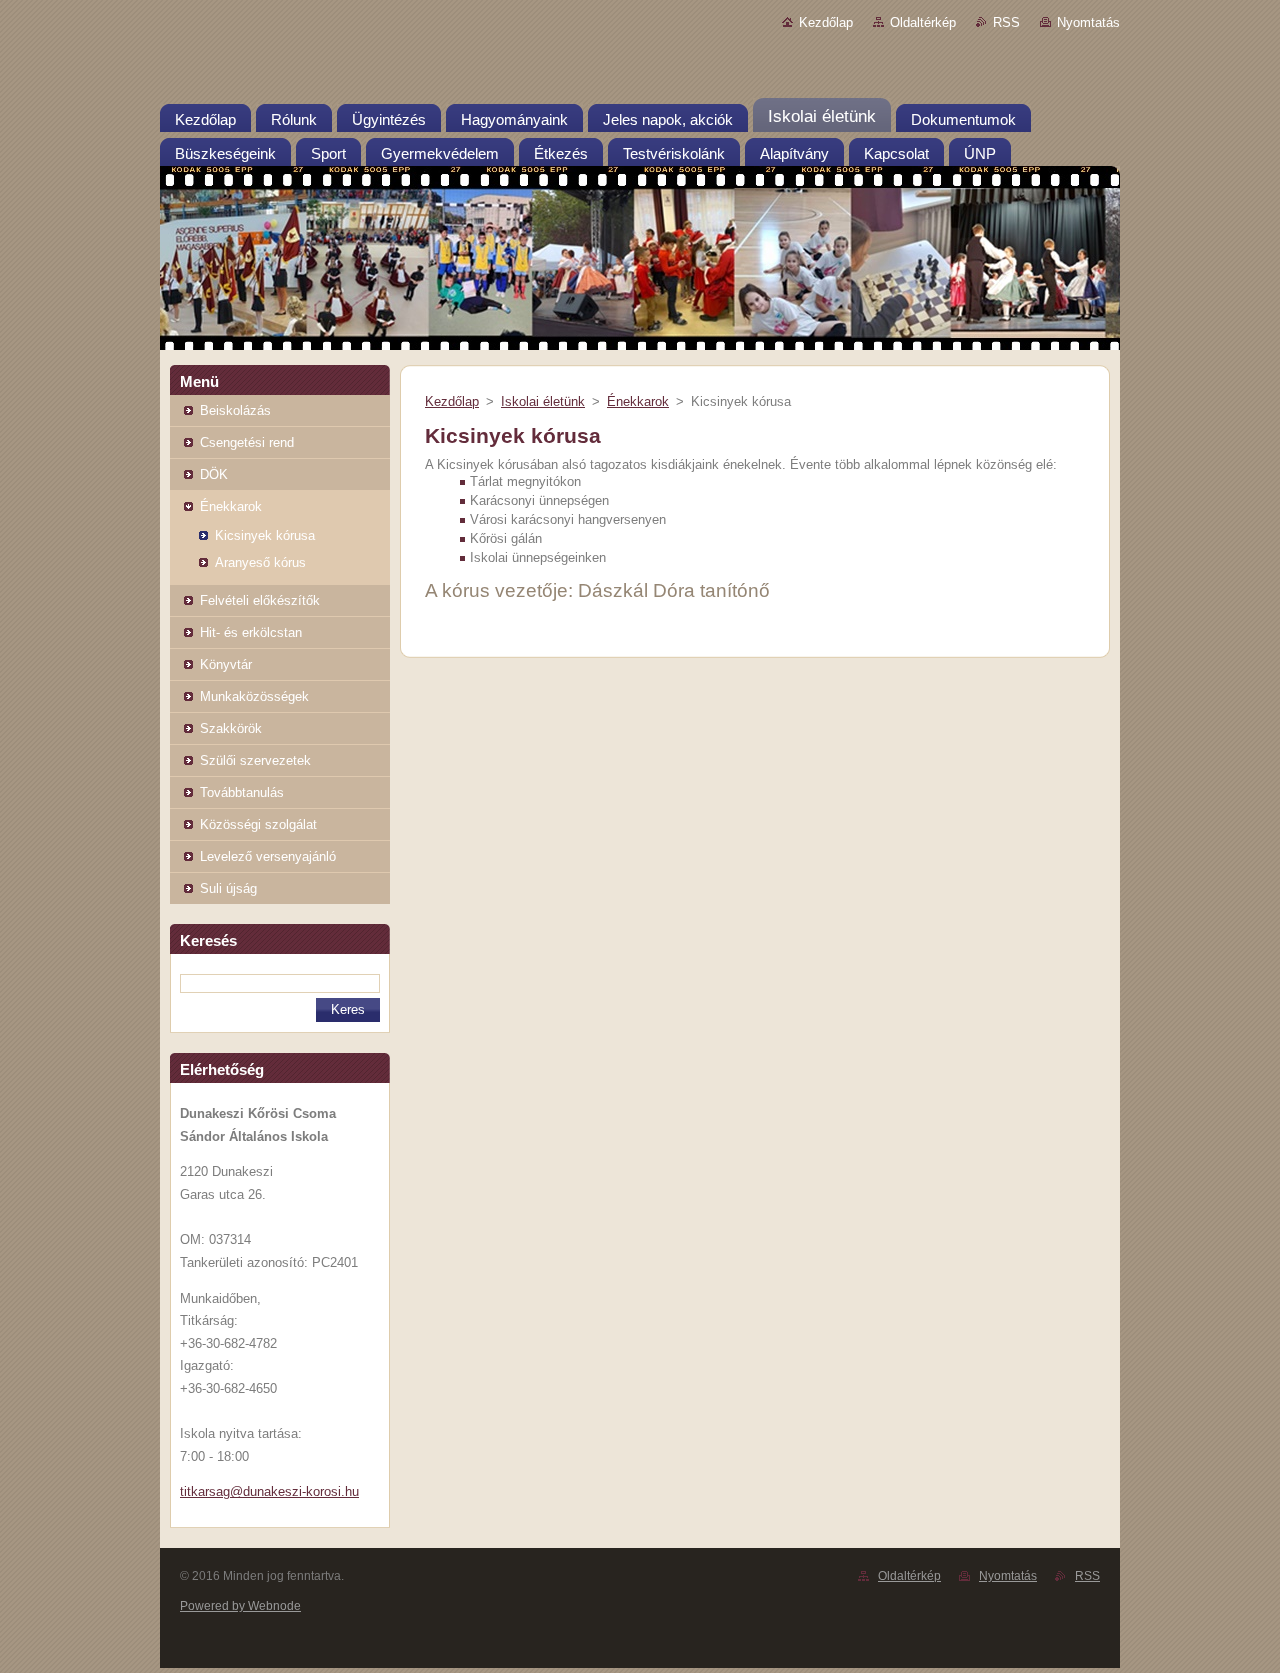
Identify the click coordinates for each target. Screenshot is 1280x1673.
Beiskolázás (235, 410)
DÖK (214, 474)
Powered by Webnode (240, 1606)
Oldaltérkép (923, 22)
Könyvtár (226, 664)
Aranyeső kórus (260, 562)
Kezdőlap (826, 22)
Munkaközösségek (254, 696)
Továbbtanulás (242, 792)
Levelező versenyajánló (268, 856)
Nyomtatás (1088, 22)
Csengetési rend (247, 442)
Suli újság (228, 888)
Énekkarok (231, 506)
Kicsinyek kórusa (265, 535)
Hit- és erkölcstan (251, 632)
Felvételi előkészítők (260, 600)
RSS (1006, 22)
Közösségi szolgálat (258, 824)
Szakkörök (231, 728)
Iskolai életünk (543, 401)
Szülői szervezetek (255, 760)
